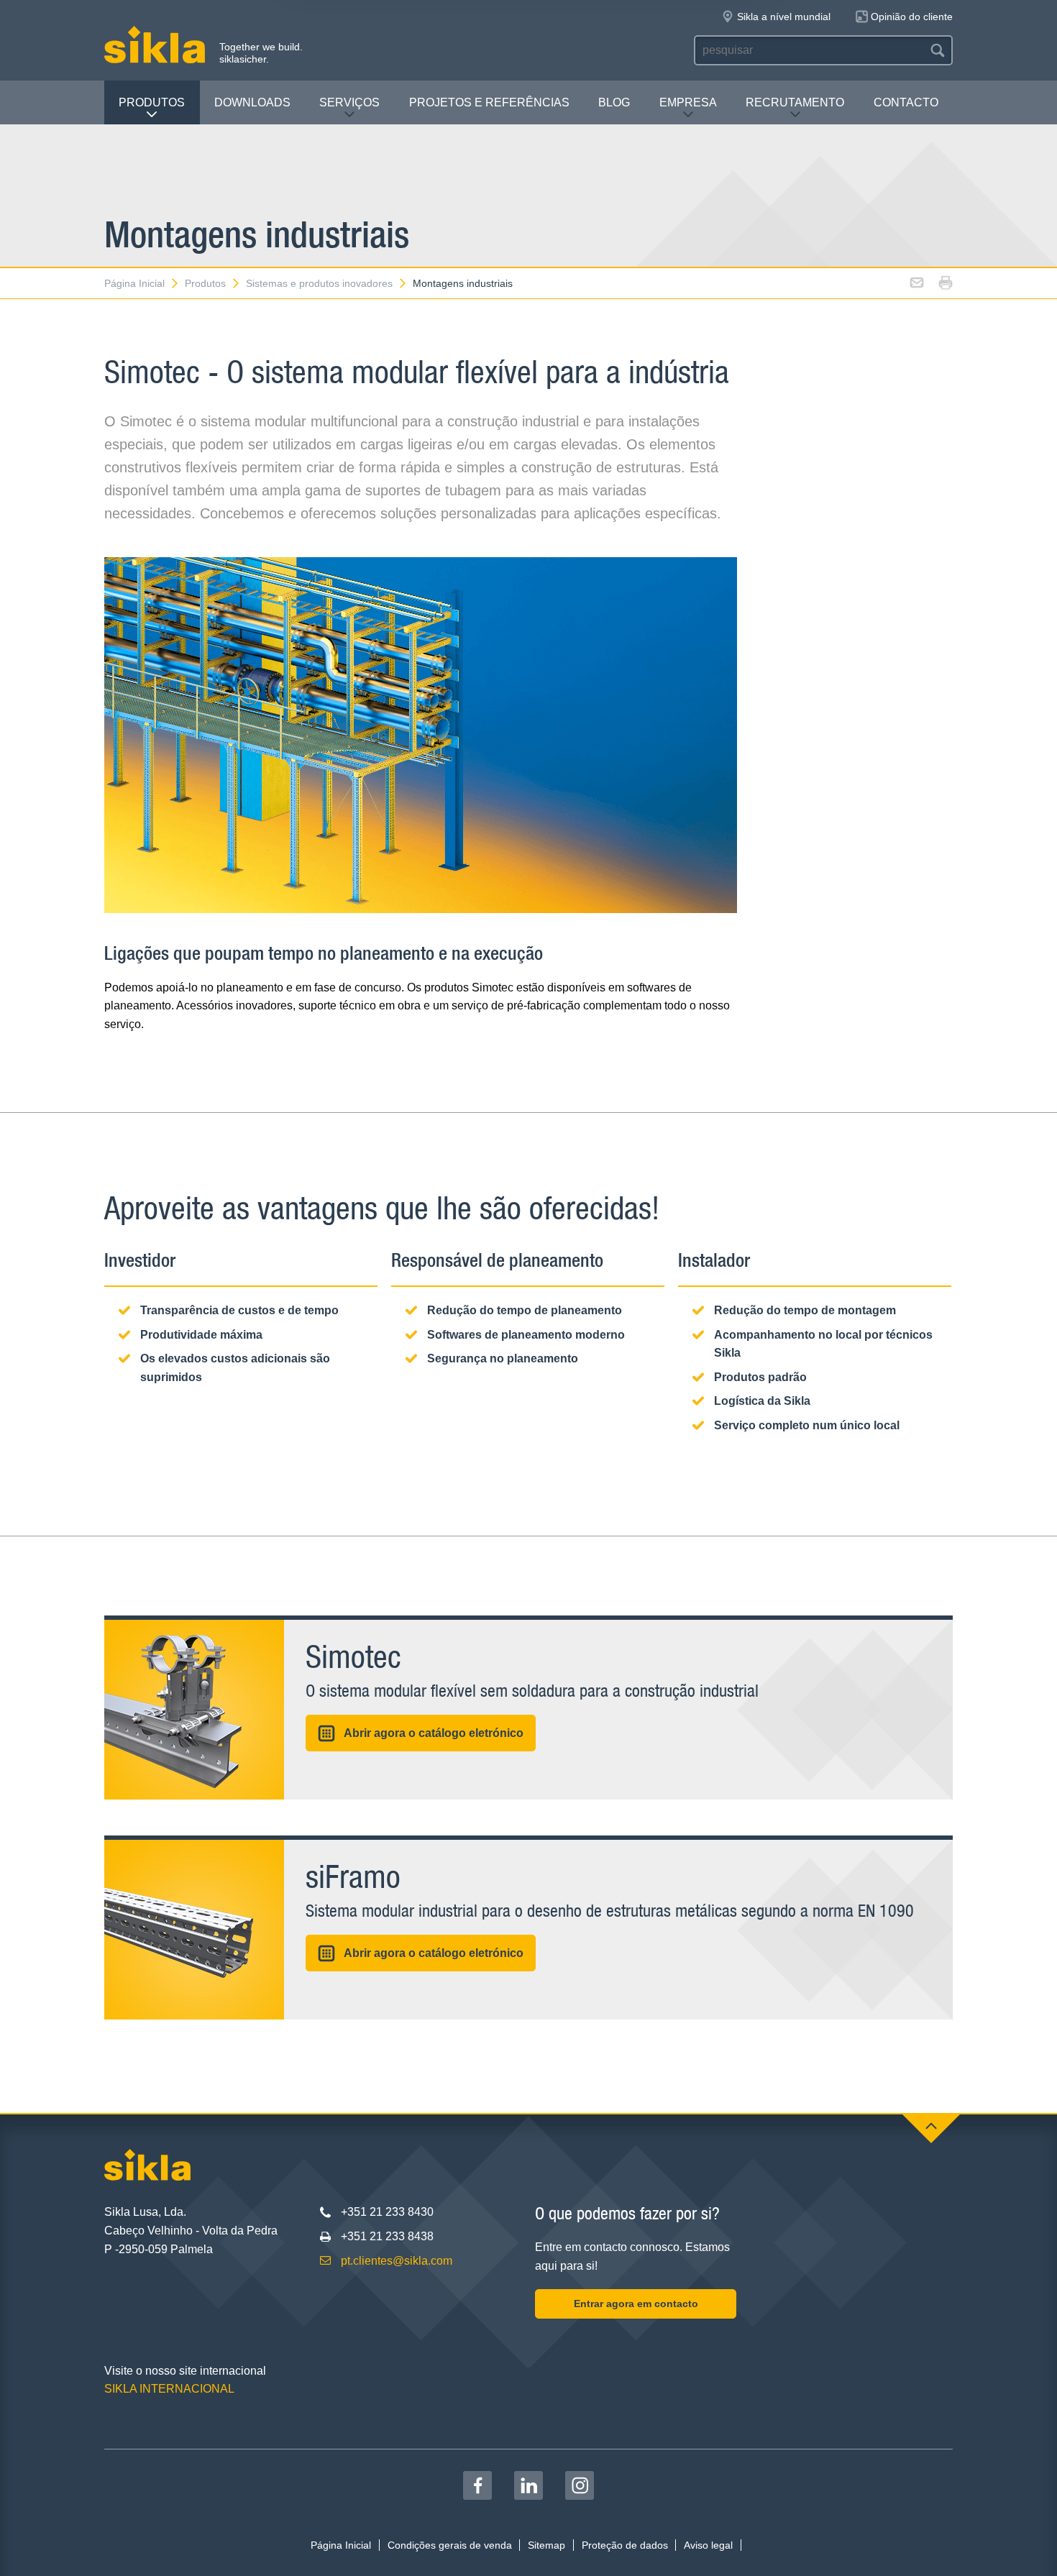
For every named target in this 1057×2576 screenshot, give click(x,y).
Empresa (688, 102)
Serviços (349, 102)
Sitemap (546, 2545)
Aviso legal (708, 2545)
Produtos (152, 102)
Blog (614, 102)
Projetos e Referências (489, 102)
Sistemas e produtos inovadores (319, 283)
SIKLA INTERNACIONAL (169, 2389)
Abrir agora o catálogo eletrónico (434, 1733)
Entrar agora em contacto (636, 2304)
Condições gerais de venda (450, 2545)
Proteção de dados (625, 2545)
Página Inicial (134, 283)
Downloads (252, 102)
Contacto (906, 102)
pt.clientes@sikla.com (397, 2261)
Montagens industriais (463, 283)
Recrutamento (795, 102)
